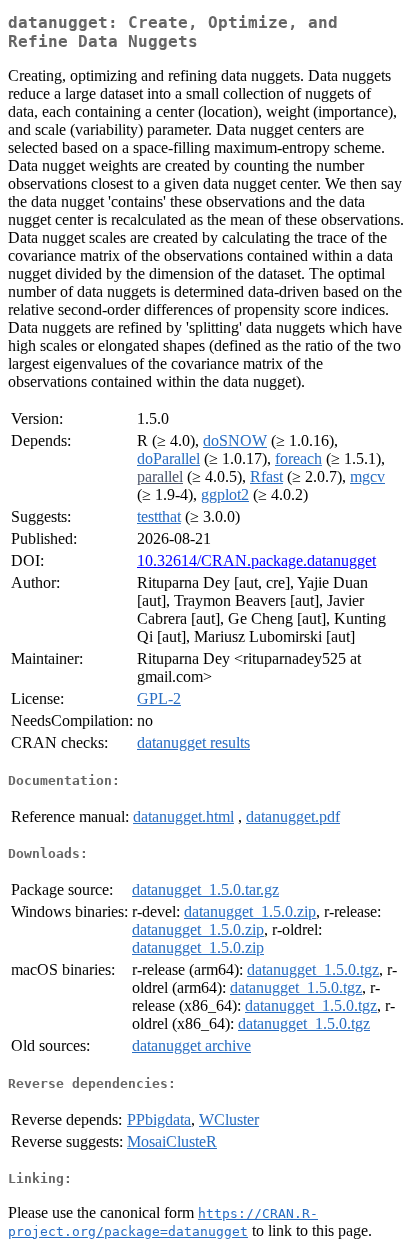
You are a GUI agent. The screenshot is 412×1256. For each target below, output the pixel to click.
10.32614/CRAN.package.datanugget (256, 560)
